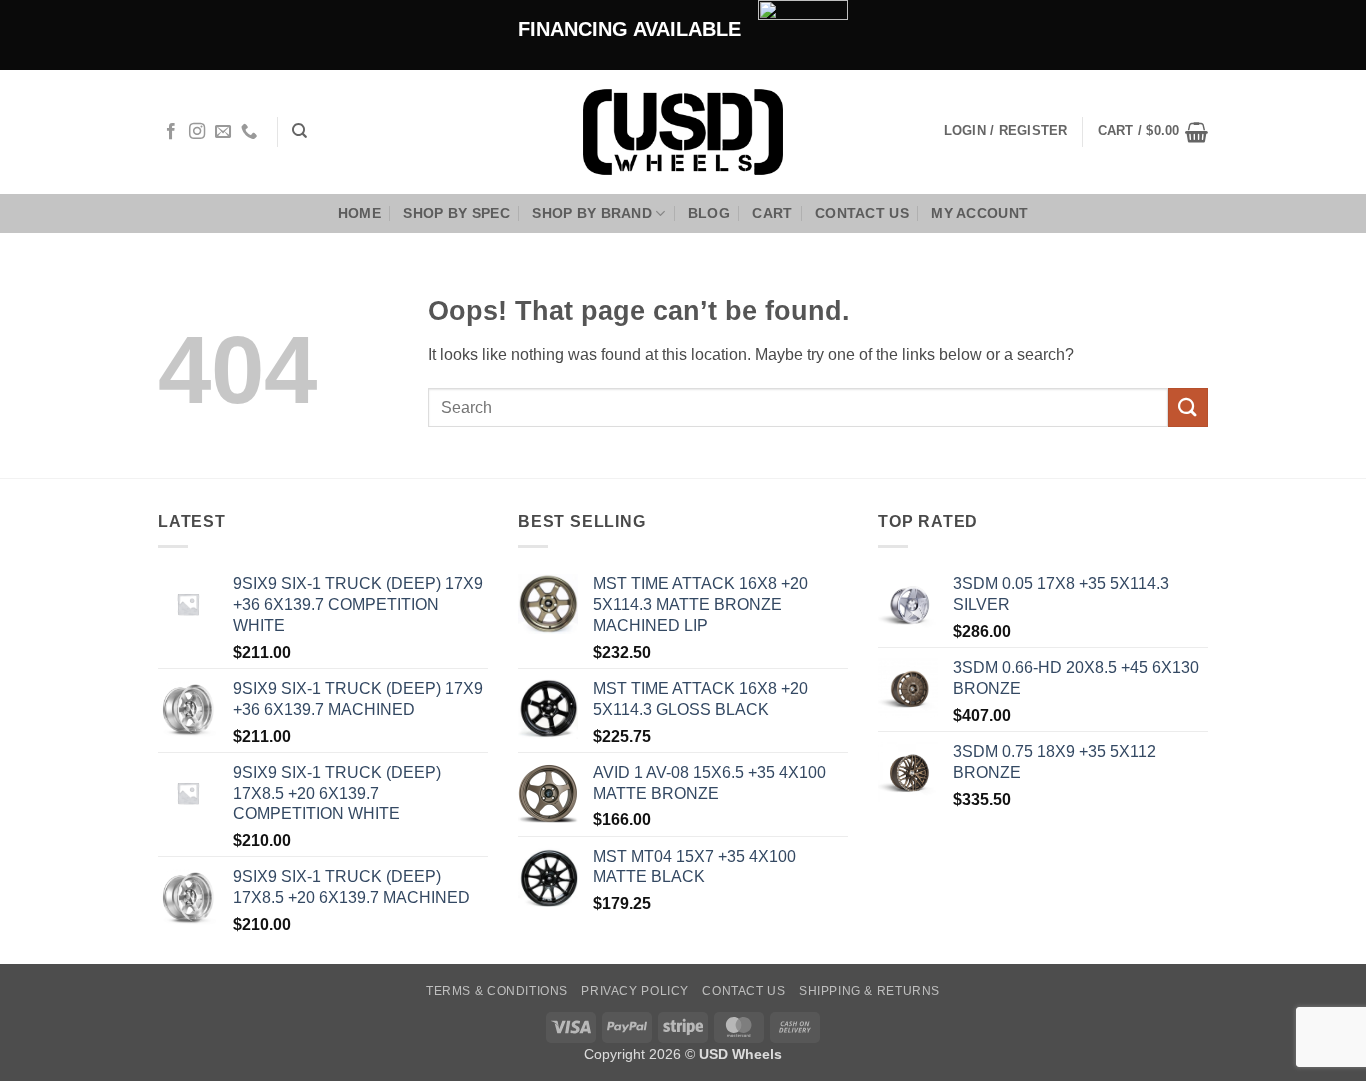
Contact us (862, 213)
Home (359, 213)
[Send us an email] (223, 132)
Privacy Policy (635, 991)
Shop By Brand (592, 213)
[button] (1153, 132)
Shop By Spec (456, 213)
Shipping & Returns (869, 991)
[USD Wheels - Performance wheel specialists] (683, 132)
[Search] (299, 131)
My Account (979, 213)
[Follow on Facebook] (171, 132)
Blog (709, 213)
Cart (772, 213)
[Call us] (249, 132)
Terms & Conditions (497, 991)
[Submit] (1188, 407)
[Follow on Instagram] (197, 132)
